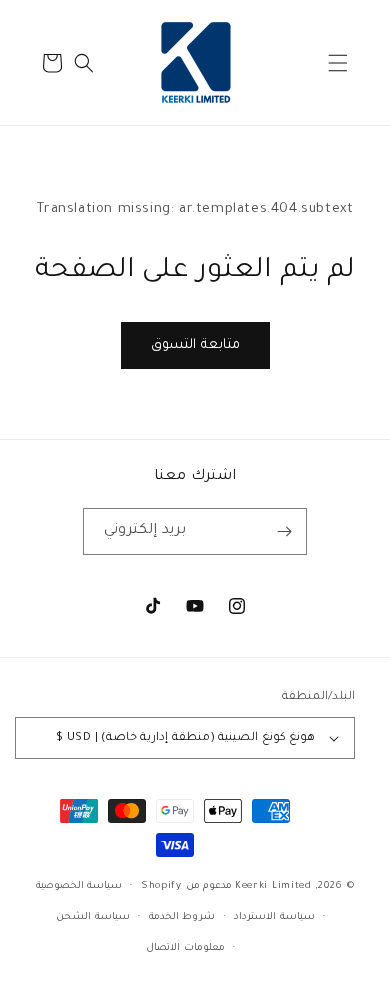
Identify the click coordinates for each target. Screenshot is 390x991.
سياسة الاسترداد (274, 917)
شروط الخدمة (182, 917)
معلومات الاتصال (185, 948)
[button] (338, 63)
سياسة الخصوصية (79, 886)
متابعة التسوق (195, 345)
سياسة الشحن (93, 917)
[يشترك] (284, 531)
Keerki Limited (273, 886)
